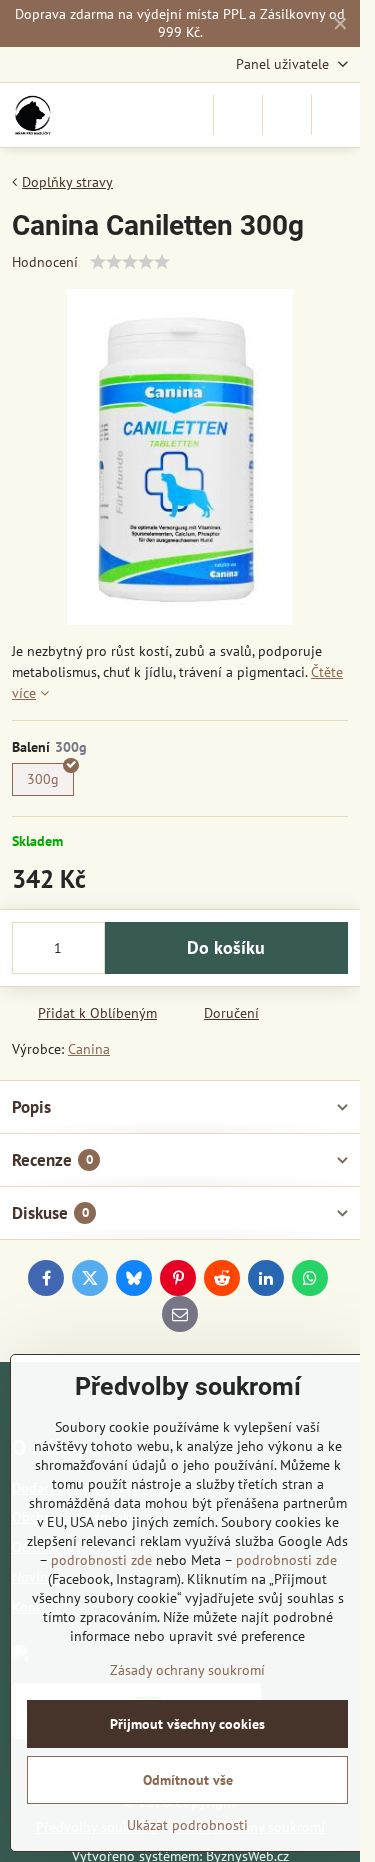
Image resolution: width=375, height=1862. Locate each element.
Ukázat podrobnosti (187, 1825)
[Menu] (336, 115)
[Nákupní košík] (287, 115)
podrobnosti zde (101, 1560)
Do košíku (226, 947)
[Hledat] (238, 115)
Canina (89, 1049)
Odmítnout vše (188, 1780)
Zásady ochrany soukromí (187, 1670)
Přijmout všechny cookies (187, 1724)
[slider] (130, 262)
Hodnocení (45, 262)
